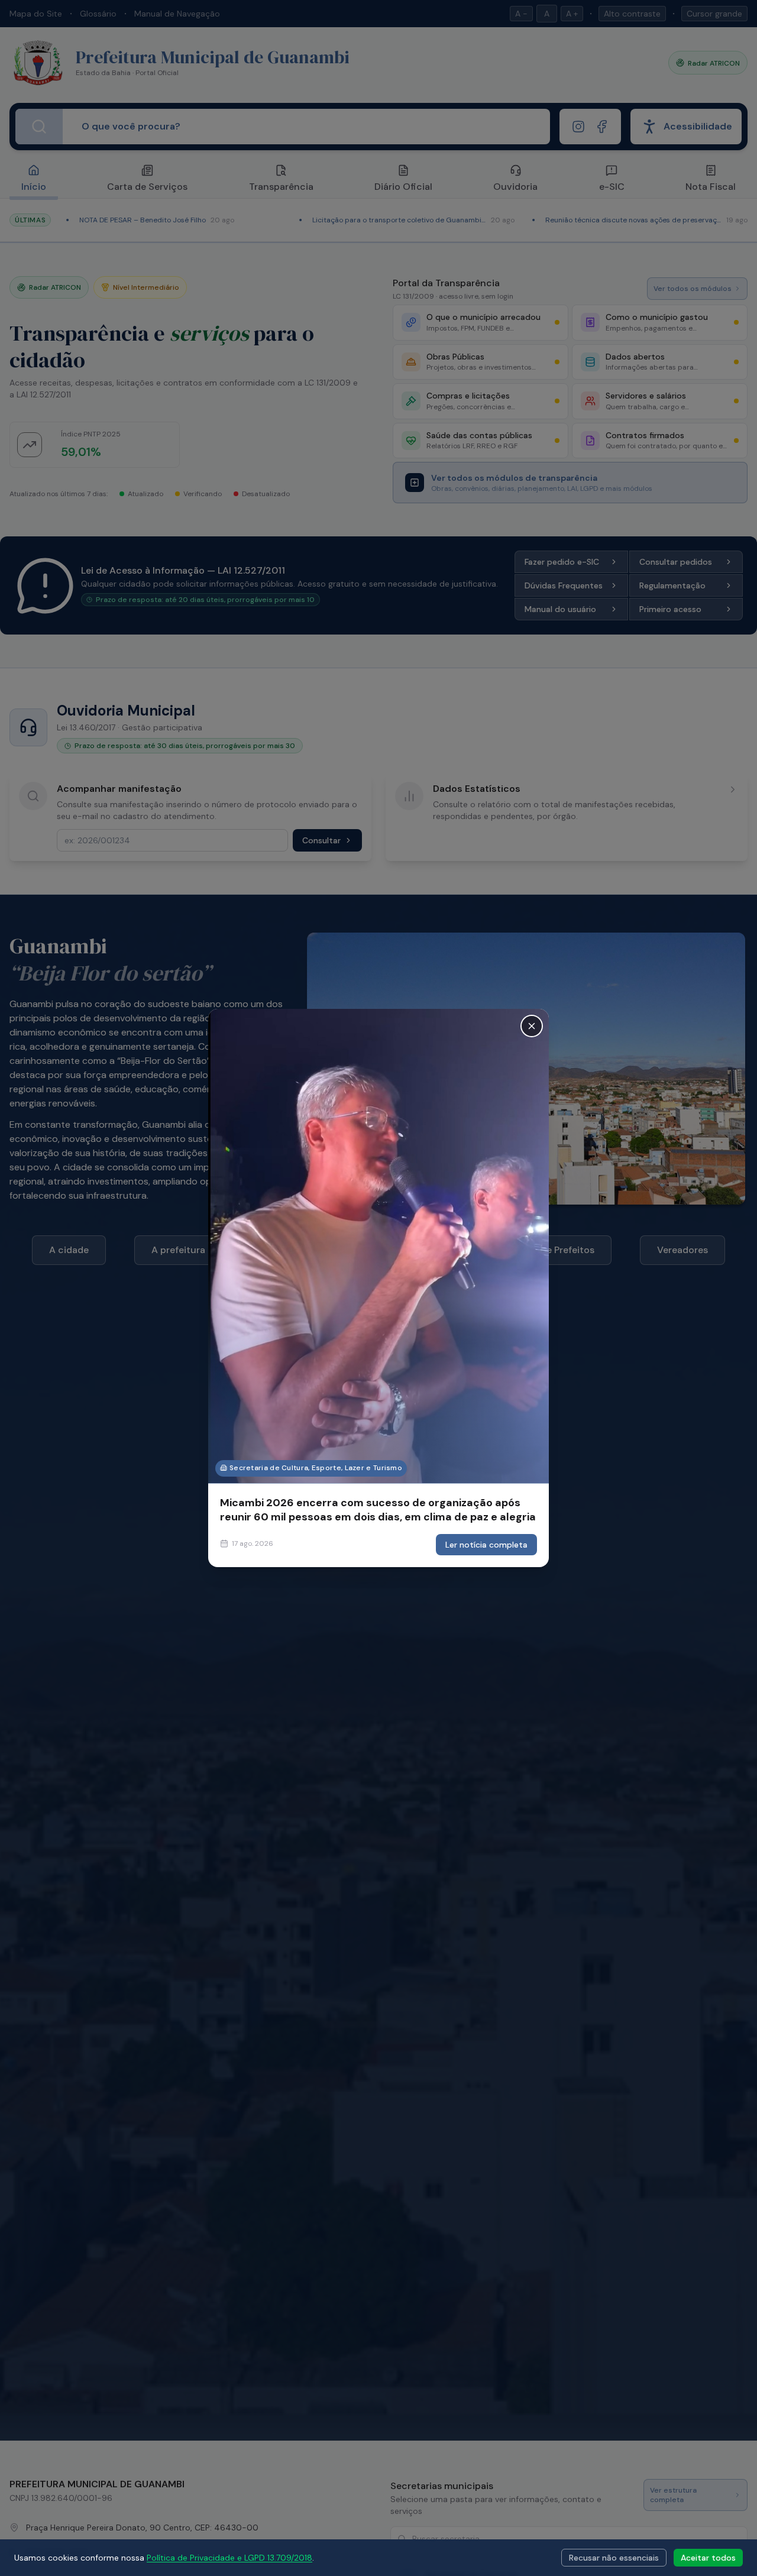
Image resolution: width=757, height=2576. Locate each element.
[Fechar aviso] (532, 1026)
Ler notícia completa (486, 1545)
